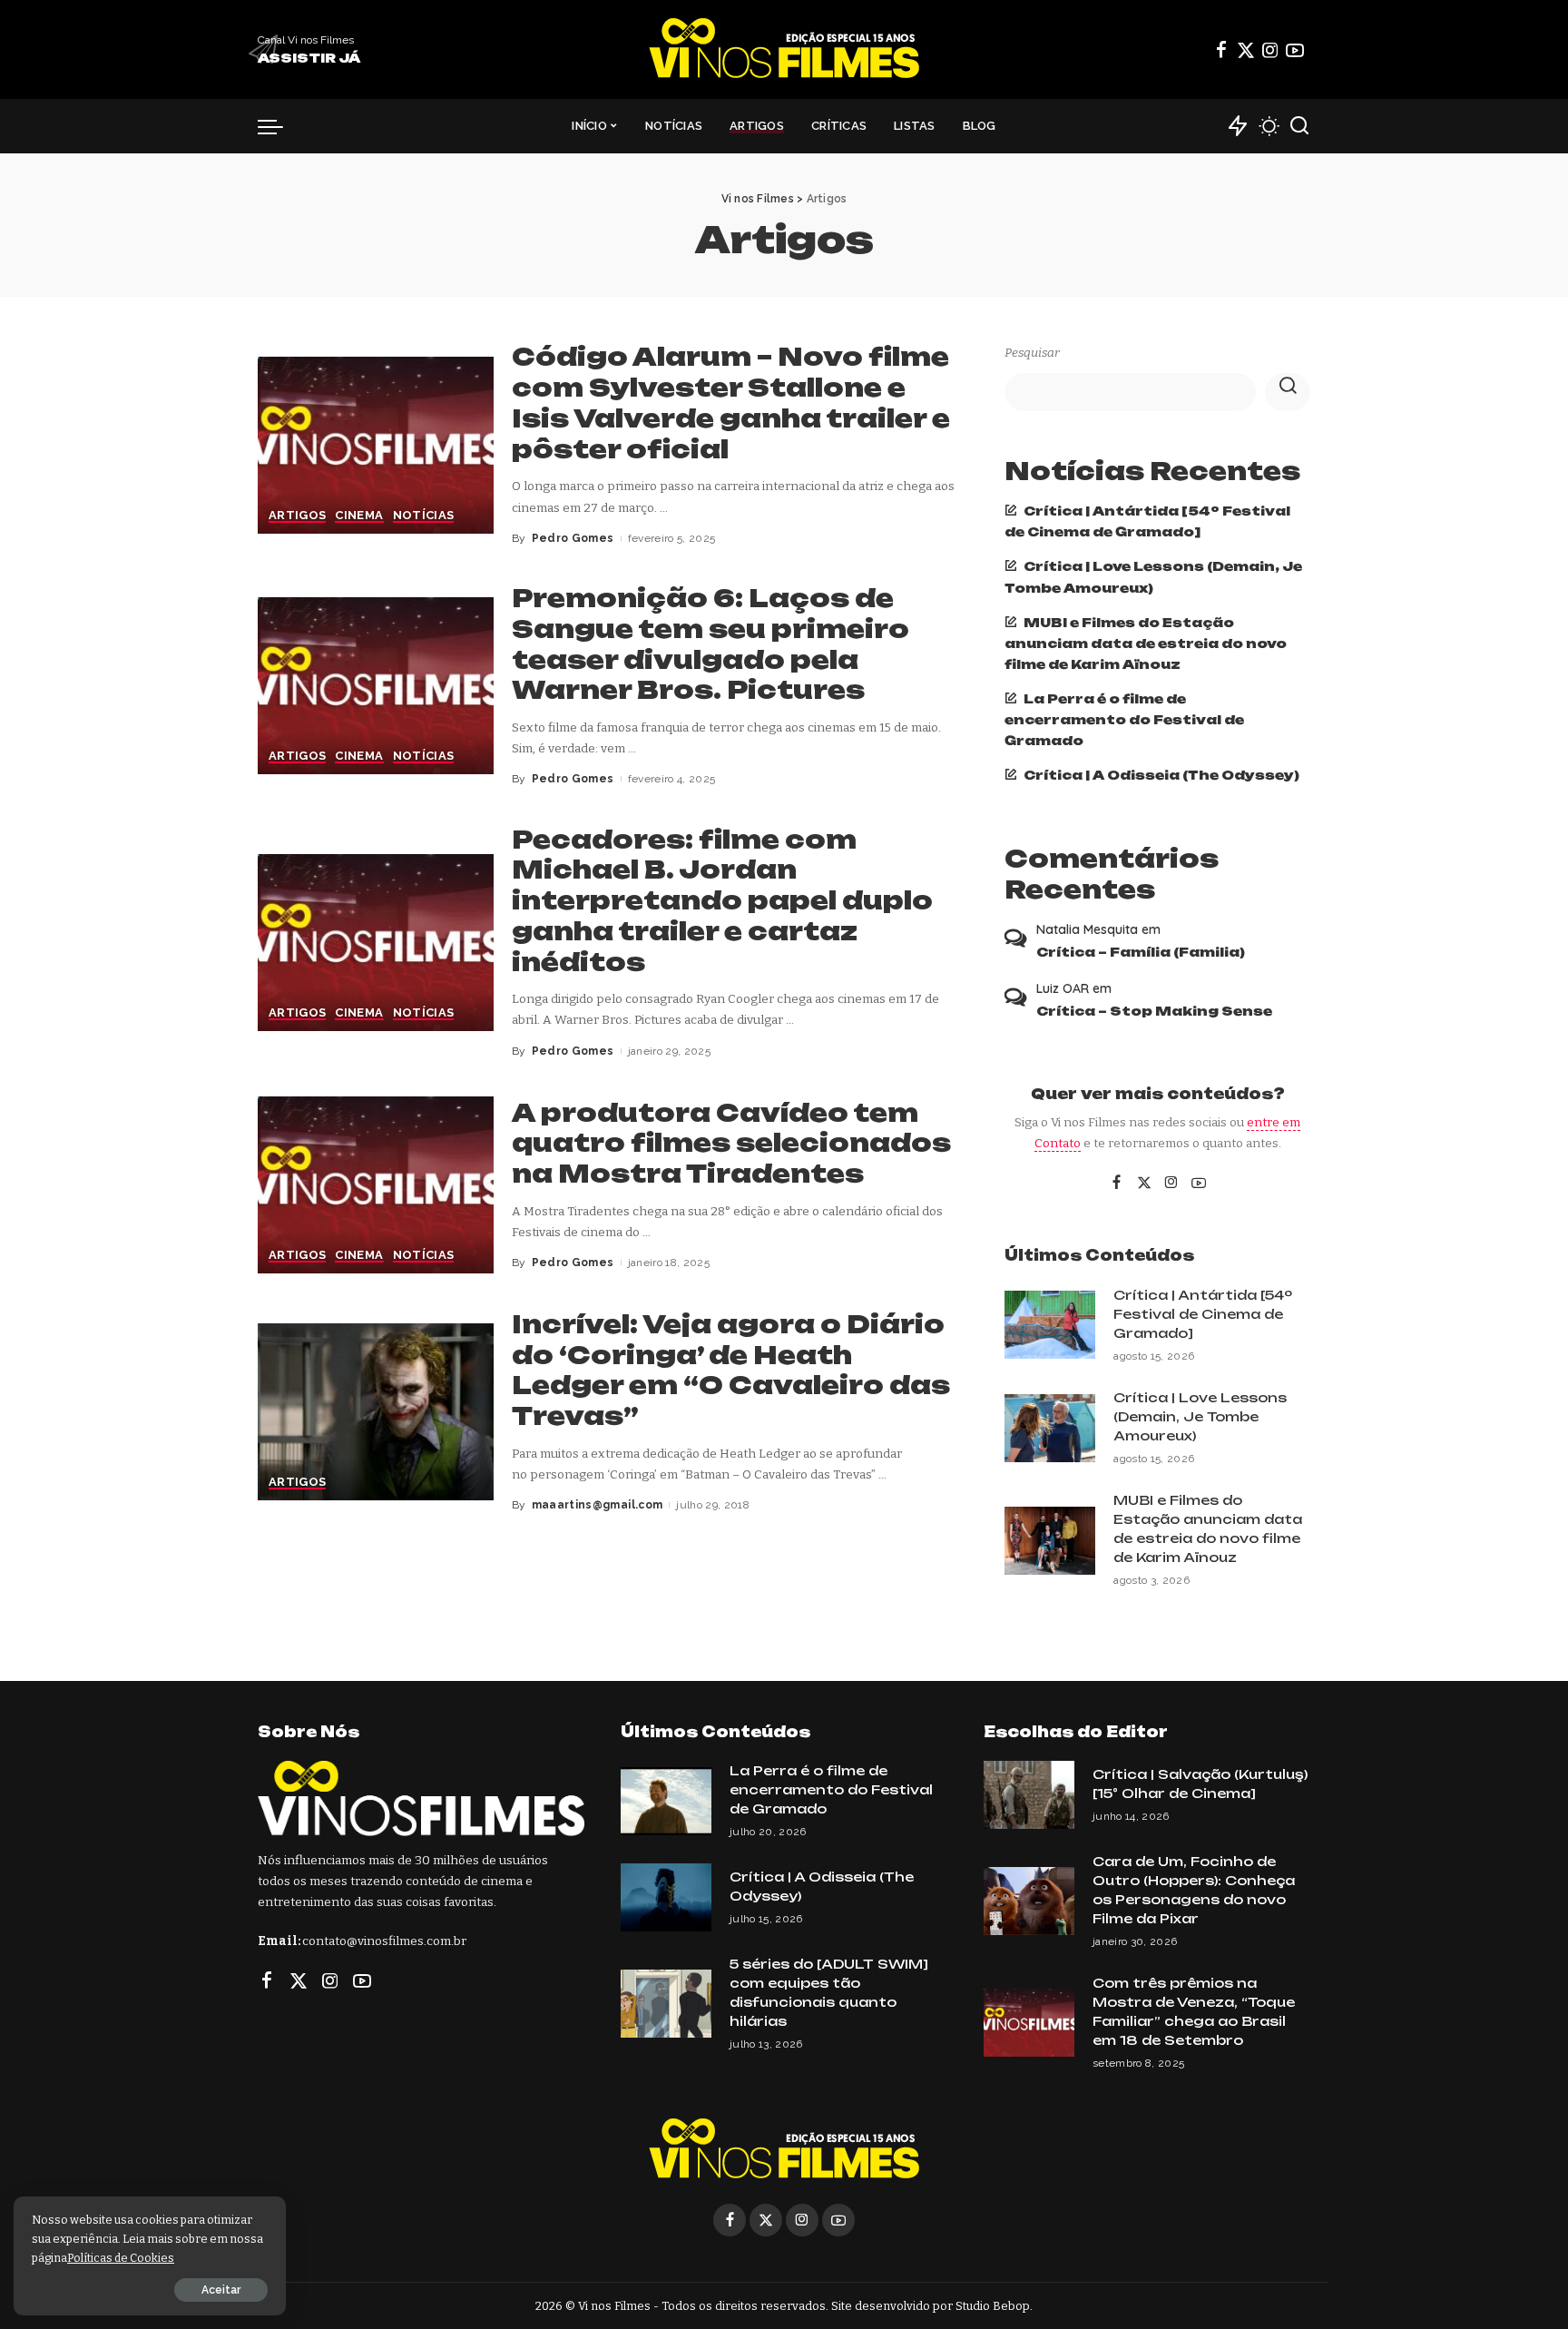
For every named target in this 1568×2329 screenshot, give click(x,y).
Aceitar (221, 2290)
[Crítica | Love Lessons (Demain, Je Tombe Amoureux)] (1050, 1428)
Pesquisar (1032, 353)
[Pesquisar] (1299, 126)
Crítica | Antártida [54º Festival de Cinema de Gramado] (1203, 1314)
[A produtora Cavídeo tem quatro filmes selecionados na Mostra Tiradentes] (376, 1185)
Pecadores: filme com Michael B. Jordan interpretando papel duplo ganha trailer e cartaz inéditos (722, 901)
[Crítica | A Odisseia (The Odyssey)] (666, 1897)
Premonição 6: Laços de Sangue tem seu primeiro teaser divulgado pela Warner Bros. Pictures (710, 644)
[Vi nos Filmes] (784, 49)
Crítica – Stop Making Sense (1154, 1011)
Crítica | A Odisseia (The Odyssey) (1161, 775)
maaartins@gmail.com (598, 1505)
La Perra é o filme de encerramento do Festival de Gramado (1124, 719)
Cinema (359, 516)
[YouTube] (1295, 50)
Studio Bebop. (994, 2306)
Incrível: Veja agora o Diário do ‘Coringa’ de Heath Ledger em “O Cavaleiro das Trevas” (731, 1370)
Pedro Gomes (573, 538)
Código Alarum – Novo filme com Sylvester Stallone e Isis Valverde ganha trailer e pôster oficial (731, 403)
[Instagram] (1270, 50)
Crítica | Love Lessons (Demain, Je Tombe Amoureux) (1200, 1416)
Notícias (424, 516)
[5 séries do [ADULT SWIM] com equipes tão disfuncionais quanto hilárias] (666, 2004)
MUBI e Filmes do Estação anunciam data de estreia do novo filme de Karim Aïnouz (1146, 643)
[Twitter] (1246, 50)
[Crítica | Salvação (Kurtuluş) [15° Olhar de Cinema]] (1029, 1795)
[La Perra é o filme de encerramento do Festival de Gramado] (666, 1801)
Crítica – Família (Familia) (1141, 952)
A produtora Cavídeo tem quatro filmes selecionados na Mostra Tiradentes (731, 1144)
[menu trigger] (279, 126)
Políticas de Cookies (121, 2258)
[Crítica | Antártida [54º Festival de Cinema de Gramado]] (1050, 1325)
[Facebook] (1221, 50)
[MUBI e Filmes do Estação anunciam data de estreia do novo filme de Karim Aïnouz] (1050, 1541)
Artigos (297, 516)
